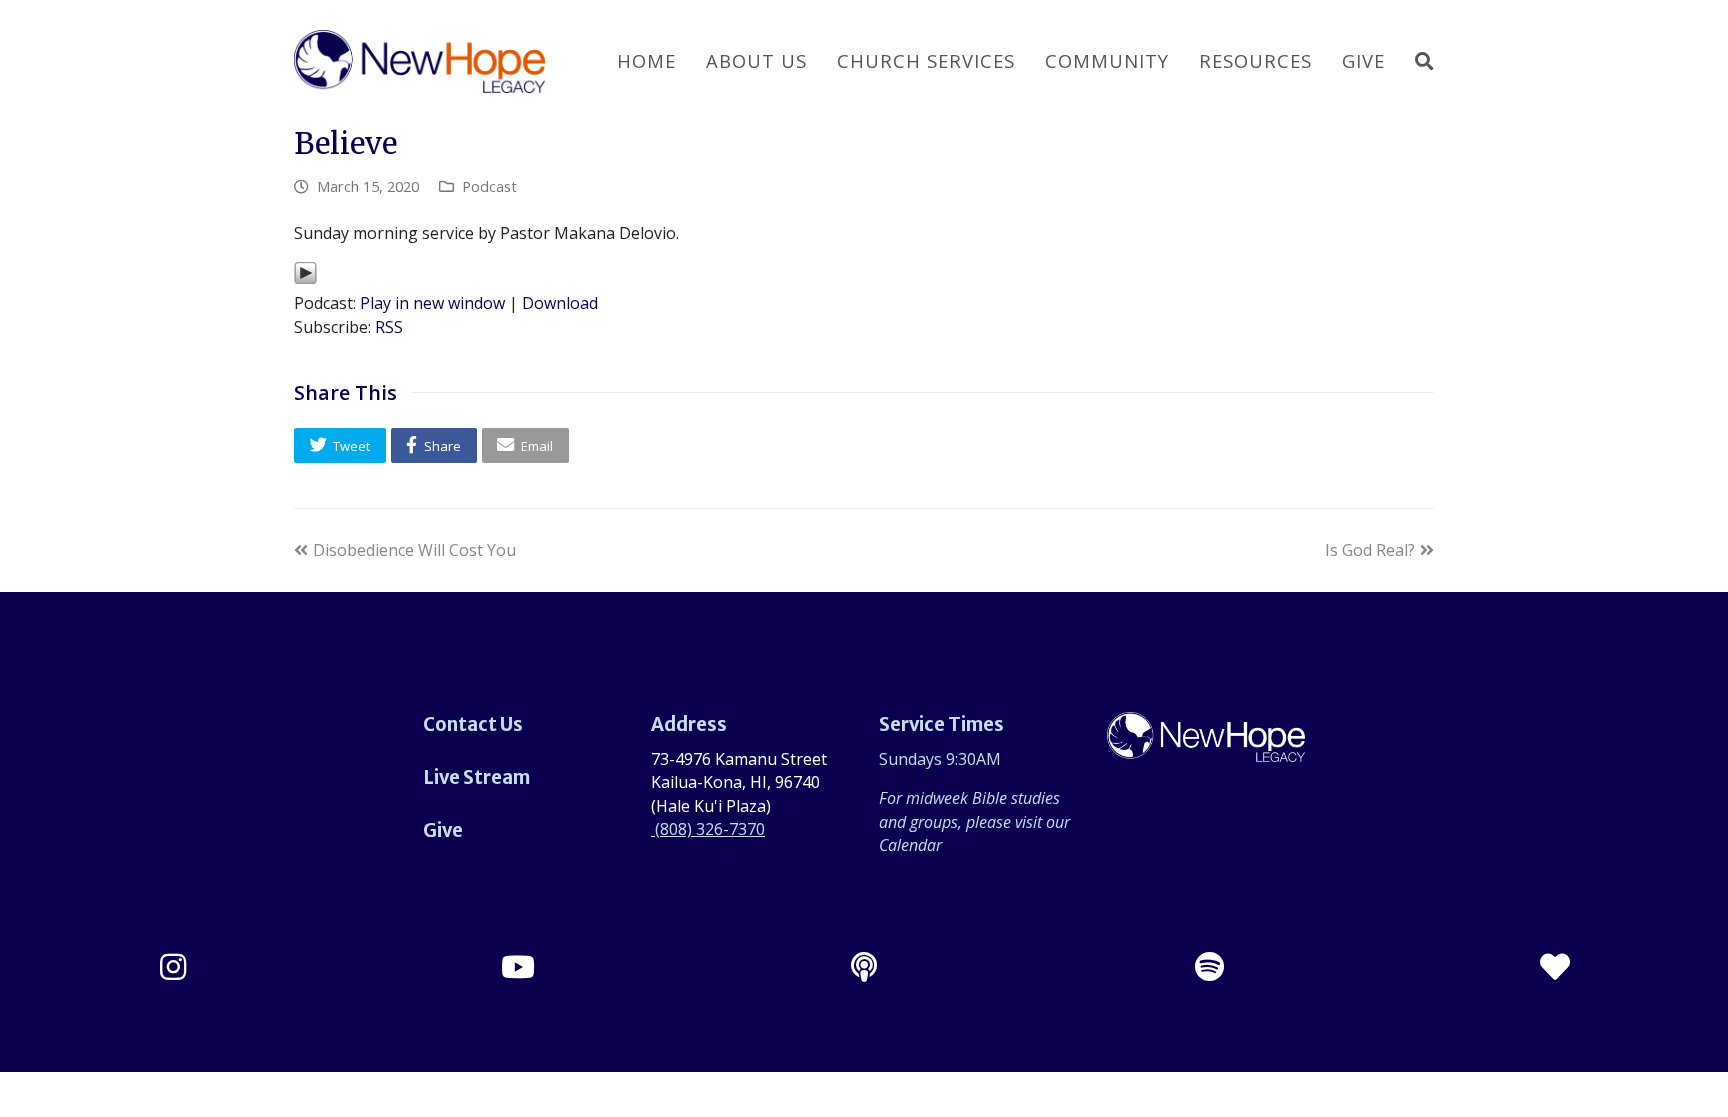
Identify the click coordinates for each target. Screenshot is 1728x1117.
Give (443, 830)
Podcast (489, 186)
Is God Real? (1370, 550)
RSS (389, 327)
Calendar (910, 845)
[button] (340, 445)
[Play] (305, 279)
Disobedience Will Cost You (414, 550)
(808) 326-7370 (708, 829)
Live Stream (476, 777)
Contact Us (473, 724)
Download (560, 303)
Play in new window (432, 303)
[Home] (1206, 750)
